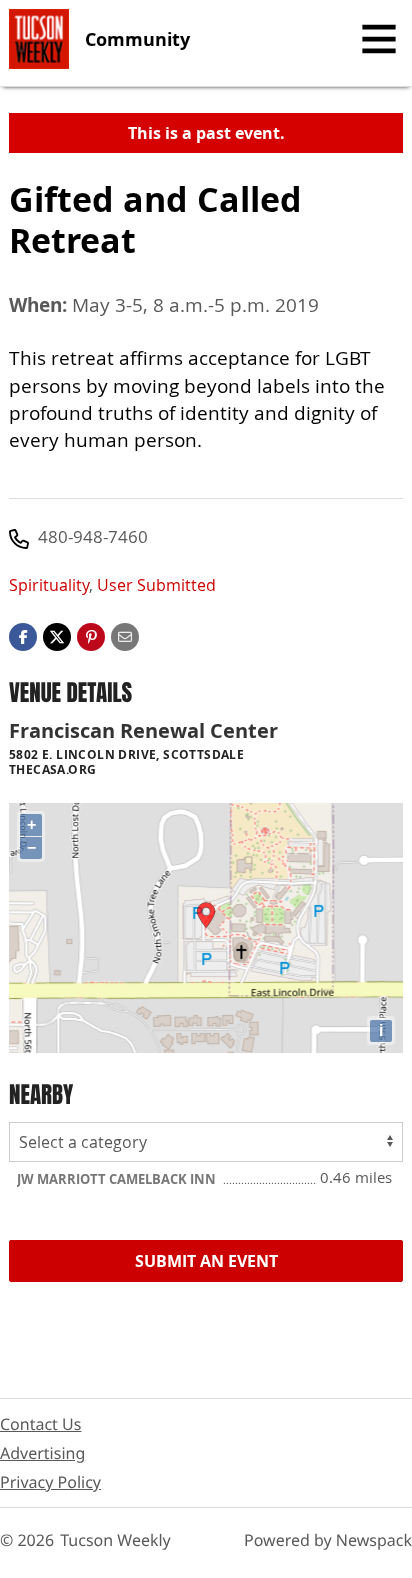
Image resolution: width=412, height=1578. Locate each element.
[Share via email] (125, 635)
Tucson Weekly (115, 1540)
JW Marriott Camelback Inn (118, 1179)
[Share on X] (57, 635)
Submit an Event (206, 1261)
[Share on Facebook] (23, 635)
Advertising (42, 1453)
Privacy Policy (50, 1482)
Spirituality (49, 585)
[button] (91, 635)
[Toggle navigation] (379, 39)
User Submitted (156, 585)
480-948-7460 (93, 536)
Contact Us (40, 1424)
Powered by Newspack (328, 1540)
